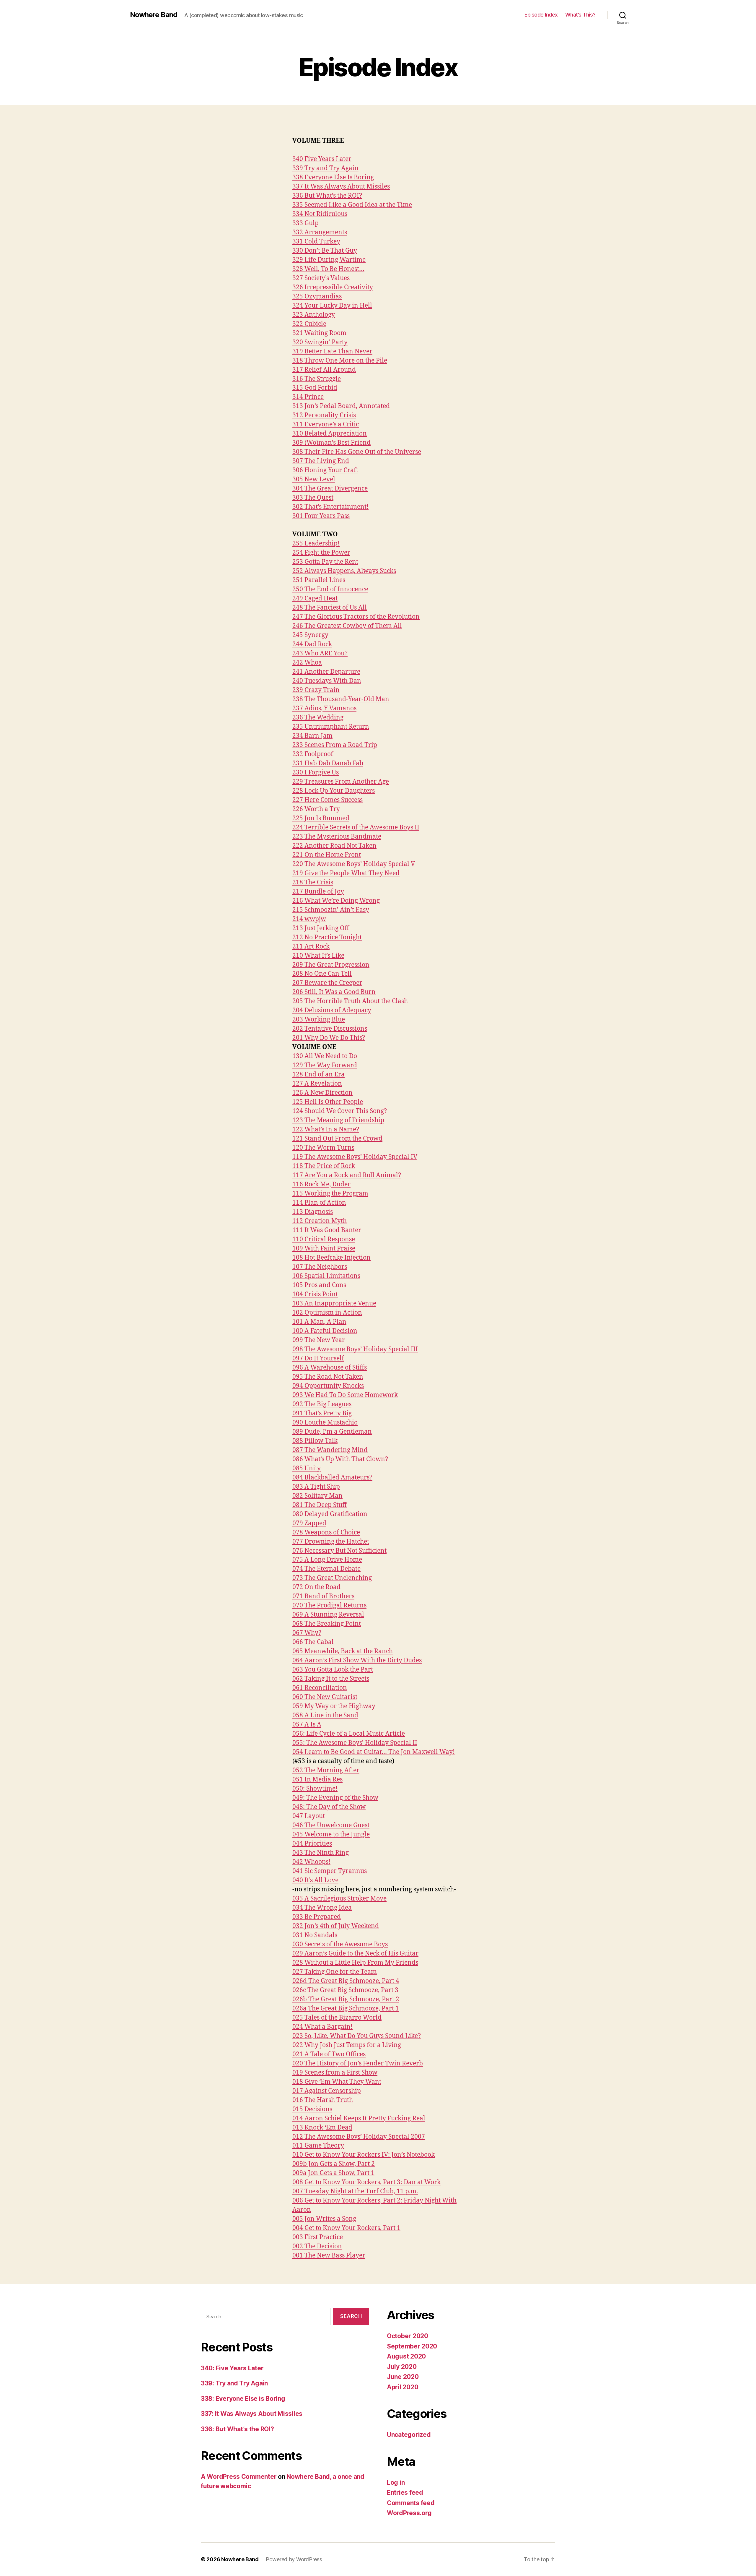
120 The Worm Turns (323, 1148)
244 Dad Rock (312, 644)
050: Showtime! (315, 1789)
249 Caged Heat (315, 598)
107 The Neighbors (320, 1267)
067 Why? (307, 1633)
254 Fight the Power (321, 553)
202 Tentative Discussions (330, 1029)
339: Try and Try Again (234, 2383)
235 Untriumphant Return (331, 727)
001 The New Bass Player (329, 2256)
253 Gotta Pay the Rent (325, 562)
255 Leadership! (316, 544)
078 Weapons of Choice (326, 1533)
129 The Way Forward (325, 1065)
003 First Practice (318, 2237)
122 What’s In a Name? (326, 1129)
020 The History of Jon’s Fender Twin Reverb (358, 2063)
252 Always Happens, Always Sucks (344, 571)
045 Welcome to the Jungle (331, 1834)
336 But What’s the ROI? (327, 196)
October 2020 (408, 2336)
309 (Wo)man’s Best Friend (331, 443)
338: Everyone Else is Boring (243, 2399)
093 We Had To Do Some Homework (345, 1395)
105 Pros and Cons (319, 1285)
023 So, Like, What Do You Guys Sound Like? (357, 2036)
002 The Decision (317, 2246)
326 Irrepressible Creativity (333, 287)
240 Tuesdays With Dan (327, 681)
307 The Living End (321, 461)
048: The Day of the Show (329, 1807)
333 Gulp (306, 223)
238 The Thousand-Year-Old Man (341, 699)
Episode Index (541, 15)
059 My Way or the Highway (334, 1706)
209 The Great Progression (331, 965)
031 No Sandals (315, 1935)
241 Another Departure (326, 672)
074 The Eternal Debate (326, 1569)
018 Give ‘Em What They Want (337, 2082)
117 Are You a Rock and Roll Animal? (347, 1175)
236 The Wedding (318, 718)
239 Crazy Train (316, 690)
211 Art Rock (311, 947)
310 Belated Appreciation (330, 434)
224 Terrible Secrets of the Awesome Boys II (356, 827)
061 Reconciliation (320, 1688)
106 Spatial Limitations (326, 1276)
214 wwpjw (309, 919)
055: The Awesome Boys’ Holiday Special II (355, 1743)
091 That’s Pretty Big (322, 1413)
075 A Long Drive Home (327, 1560)
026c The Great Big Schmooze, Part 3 (345, 1990)
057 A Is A (307, 1725)
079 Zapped (309, 1523)
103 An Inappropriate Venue (334, 1304)
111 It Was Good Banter (327, 1230)
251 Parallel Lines (319, 580)
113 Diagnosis (313, 1212)
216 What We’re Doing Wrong (336, 901)
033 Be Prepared (317, 1917)
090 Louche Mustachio (325, 1423)
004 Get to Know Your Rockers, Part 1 (346, 2228)
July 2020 (402, 2367)
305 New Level (314, 479)
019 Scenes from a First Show (335, 2073)
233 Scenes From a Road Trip (335, 745)
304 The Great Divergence (330, 489)
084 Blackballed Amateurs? (332, 1478)
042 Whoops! (311, 1862)
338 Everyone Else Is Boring (333, 177)
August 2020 (406, 2356)
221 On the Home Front (327, 855)
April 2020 (403, 2387)
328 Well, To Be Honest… (328, 269)
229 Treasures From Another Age (341, 782)
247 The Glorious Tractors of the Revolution (356, 617)
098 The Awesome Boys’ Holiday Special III (355, 1349)
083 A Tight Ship (316, 1487)
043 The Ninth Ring (321, 1853)
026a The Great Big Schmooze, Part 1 (346, 2009)
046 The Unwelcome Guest (331, 1825)
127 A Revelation (317, 1084)
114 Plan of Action (319, 1203)
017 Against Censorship (327, 2091)
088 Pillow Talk (315, 1441)
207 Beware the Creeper (327, 983)
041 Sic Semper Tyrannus (330, 1871)
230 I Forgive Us (316, 773)
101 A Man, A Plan (319, 1322)
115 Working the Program (330, 1194)
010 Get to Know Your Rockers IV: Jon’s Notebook (364, 2155)
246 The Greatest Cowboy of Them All (347, 626)
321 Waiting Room (319, 333)
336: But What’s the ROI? (237, 2429)
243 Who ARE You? (320, 653)
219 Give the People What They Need (346, 873)
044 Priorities (312, 1844)
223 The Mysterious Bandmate (337, 837)
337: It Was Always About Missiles (252, 2414)
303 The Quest (313, 498)
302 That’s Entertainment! (330, 507)
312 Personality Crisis (324, 415)
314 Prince (308, 397)
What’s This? (580, 15)
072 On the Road (316, 1587)
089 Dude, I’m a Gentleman (332, 1432)
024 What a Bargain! (322, 2027)
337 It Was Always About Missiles (341, 187)
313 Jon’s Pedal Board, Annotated (341, 406)
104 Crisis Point (315, 1294)
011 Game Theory (318, 2146)
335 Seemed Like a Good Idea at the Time (352, 205)
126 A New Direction (322, 1093)
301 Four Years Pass (321, 516)
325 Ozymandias (317, 297)
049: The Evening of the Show (335, 1798)
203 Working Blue (319, 1020)
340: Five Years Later (232, 2368)
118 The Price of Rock (324, 1166)
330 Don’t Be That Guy (325, 251)
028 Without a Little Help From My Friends (355, 1963)
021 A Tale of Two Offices (329, 2054)
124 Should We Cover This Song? (340, 1111)
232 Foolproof (313, 754)
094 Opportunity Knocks (328, 1386)
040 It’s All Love (315, 1880)
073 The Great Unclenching (332, 1578)
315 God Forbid (315, 388)
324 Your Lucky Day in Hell (332, 306)
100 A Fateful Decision (325, 1331)
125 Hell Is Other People (328, 1102)
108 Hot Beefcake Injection (331, 1258)
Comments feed (411, 2503)
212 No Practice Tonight (327, 937)
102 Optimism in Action (327, 1313)
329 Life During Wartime (329, 260)
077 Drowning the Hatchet (331, 1542)
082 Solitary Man (317, 1496)
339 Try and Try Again (325, 168)
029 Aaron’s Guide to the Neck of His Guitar (355, 1954)
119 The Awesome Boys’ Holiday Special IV (355, 1157)
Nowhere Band (154, 15)
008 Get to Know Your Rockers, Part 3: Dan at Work (366, 2182)
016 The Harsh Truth (323, 2100)
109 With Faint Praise (324, 1249)
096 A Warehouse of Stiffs (330, 1368)
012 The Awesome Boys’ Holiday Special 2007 (359, 2137)
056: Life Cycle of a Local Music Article (349, 1734)
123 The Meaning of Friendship (338, 1120)
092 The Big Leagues (322, 1404)
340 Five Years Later (322, 159)
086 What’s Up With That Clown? (340, 1459)
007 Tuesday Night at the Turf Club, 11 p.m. (355, 2191)
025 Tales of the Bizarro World (337, 2018)
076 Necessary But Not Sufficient (339, 1551)
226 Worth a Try (316, 809)
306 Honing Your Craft (325, 470)
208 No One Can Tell (322, 974)
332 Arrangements (320, 232)
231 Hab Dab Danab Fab (328, 763)
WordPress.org (409, 2513)
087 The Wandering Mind (330, 1450)
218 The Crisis (313, 882)
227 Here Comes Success (328, 800)
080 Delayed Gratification (330, 1514)
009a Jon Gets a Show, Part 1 (333, 2173)
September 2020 (412, 2346)
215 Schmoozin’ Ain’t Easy (331, 910)
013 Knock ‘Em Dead (322, 2128)
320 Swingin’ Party (320, 342)
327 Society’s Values (321, 278)
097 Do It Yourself (318, 1358)
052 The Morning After (326, 1770)
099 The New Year (319, 1340)
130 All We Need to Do (325, 1056)
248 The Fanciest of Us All (330, 608)
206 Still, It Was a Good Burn (334, 992)
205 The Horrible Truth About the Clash (350, 1001)
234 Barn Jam (312, 736)
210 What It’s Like (318, 956)
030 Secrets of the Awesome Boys (340, 1944)
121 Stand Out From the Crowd (337, 1139)
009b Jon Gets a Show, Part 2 (334, 2164)
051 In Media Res (317, 1780)
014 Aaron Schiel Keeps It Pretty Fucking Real (359, 2118)
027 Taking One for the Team (335, 1972)
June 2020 (403, 2377)
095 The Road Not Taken (328, 1377)
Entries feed (405, 2493)
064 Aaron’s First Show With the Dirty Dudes (357, 1660)
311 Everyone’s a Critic (326, 424)
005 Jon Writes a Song (324, 2219)
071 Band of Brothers (323, 1596)
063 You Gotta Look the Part (333, 1670)
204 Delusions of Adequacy (332, 1010)
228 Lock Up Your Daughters (334, 791)
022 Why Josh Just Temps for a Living (347, 2045)
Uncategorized (409, 2435)
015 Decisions (312, 2109)
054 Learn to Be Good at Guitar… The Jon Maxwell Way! (374, 1752)
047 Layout (309, 1816)
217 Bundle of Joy (318, 892)
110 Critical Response (324, 1239)
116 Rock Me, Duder (321, 1184)
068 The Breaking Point (327, 1624)
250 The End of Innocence (330, 589)
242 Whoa (307, 663)
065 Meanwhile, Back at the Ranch (343, 1651)
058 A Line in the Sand (325, 1715)
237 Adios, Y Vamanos (324, 708)
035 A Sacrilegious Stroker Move (339, 1899)
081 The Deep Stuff (320, 1505)
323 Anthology (314, 315)
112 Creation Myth (320, 1221)
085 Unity (307, 1468)
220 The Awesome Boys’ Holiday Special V (354, 864)
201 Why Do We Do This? (329, 1038)
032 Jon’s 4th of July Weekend (336, 1926)
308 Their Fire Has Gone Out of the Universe (357, 452)
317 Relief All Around (324, 370)
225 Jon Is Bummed (321, 818)
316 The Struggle (317, 379)
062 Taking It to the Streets (331, 1679)
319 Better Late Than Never (332, 351)
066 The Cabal (313, 1642)
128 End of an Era (318, 1075)
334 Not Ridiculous (320, 214)
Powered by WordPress (294, 2559)
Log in (396, 2482)
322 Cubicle (309, 324)
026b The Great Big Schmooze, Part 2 (346, 1999)
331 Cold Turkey (316, 242)
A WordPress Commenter (239, 2477)
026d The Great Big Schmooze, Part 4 (346, 1981)
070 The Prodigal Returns (329, 1605)
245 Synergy (310, 635)
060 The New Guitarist (325, 1697)
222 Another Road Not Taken (334, 846)
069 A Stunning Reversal (328, 1615)
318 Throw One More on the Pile (340, 361)
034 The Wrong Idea (322, 1908)
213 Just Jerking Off (321, 928)
